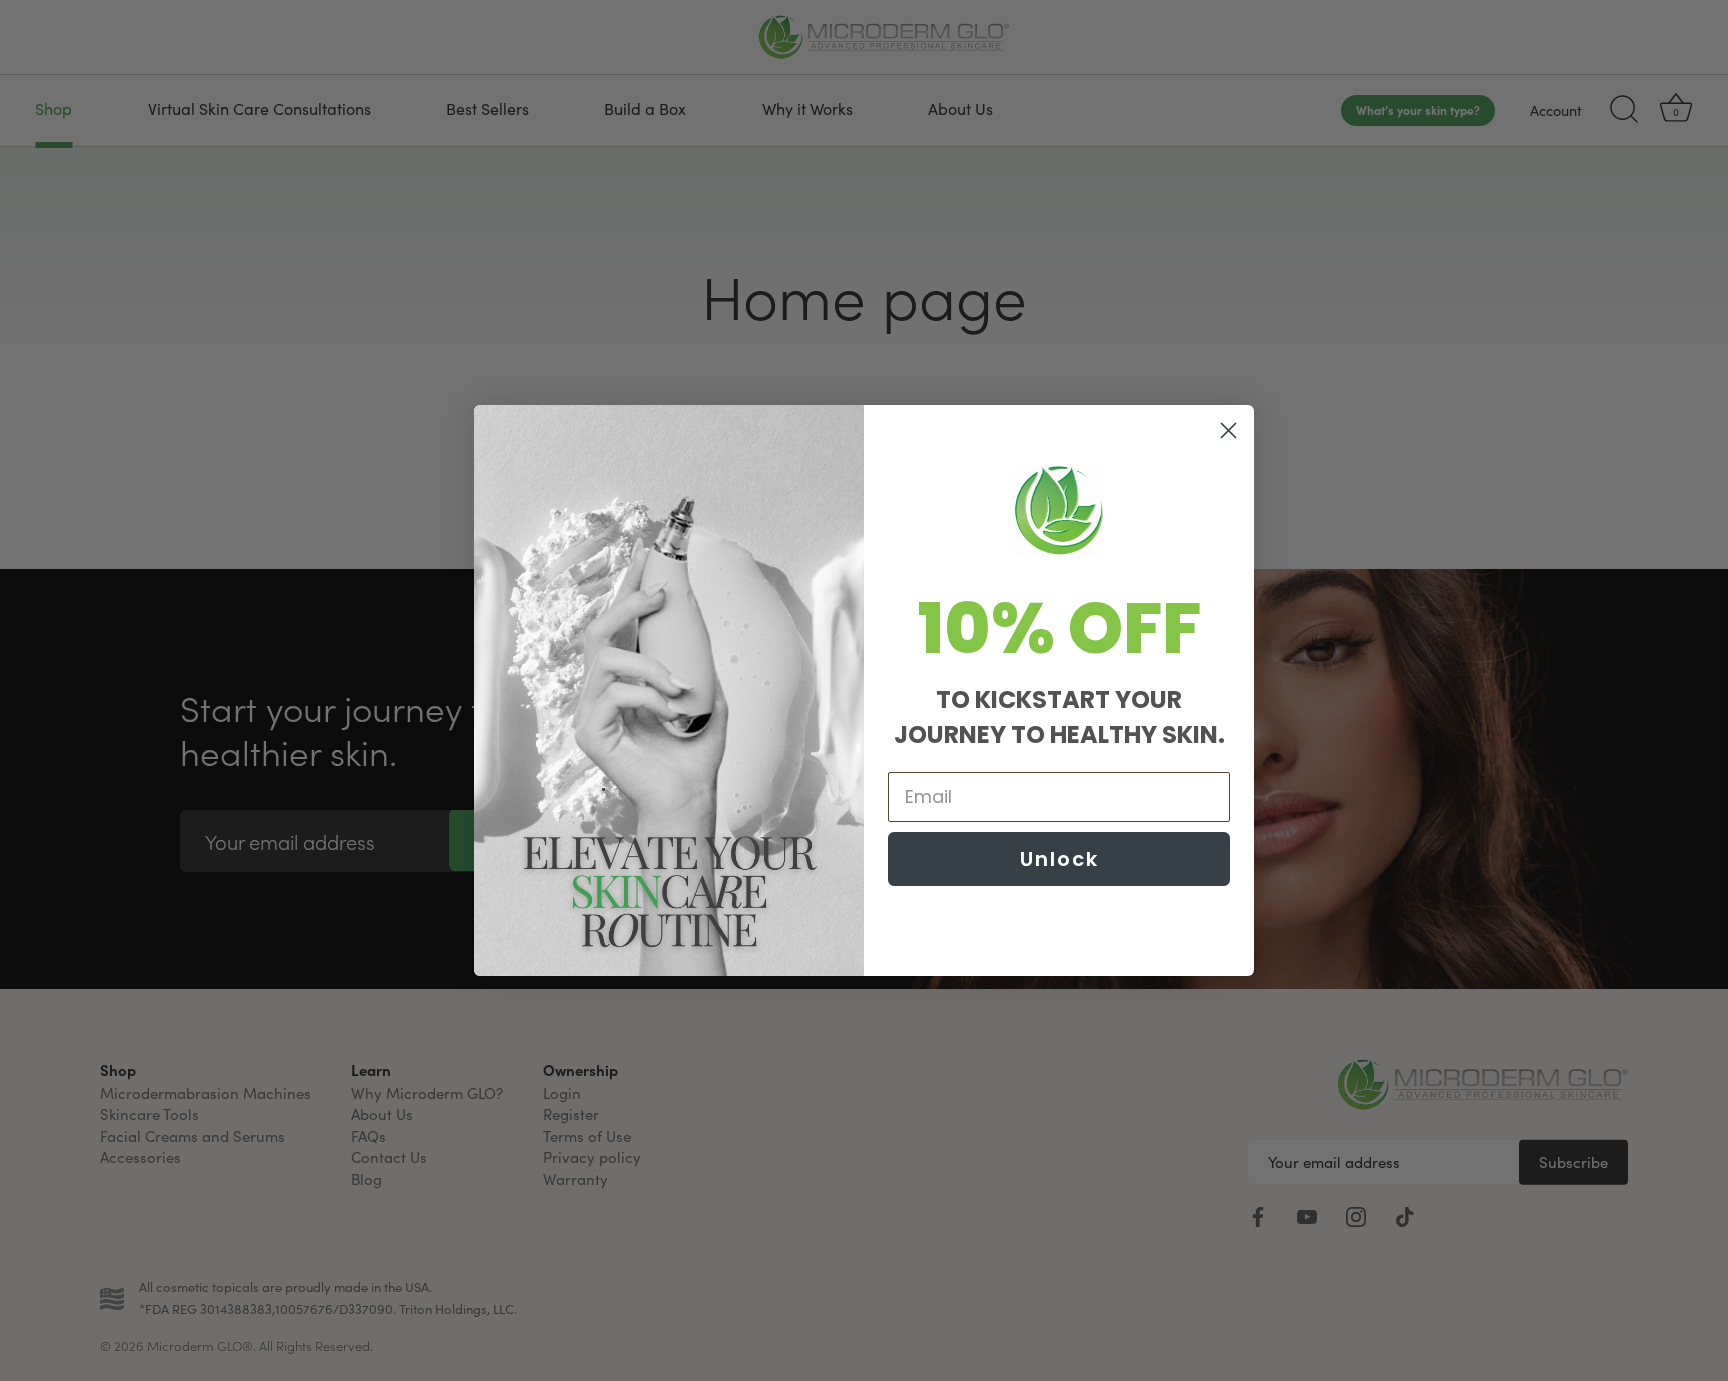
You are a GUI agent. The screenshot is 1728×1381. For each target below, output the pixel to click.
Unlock (1059, 859)
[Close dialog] (1228, 430)
